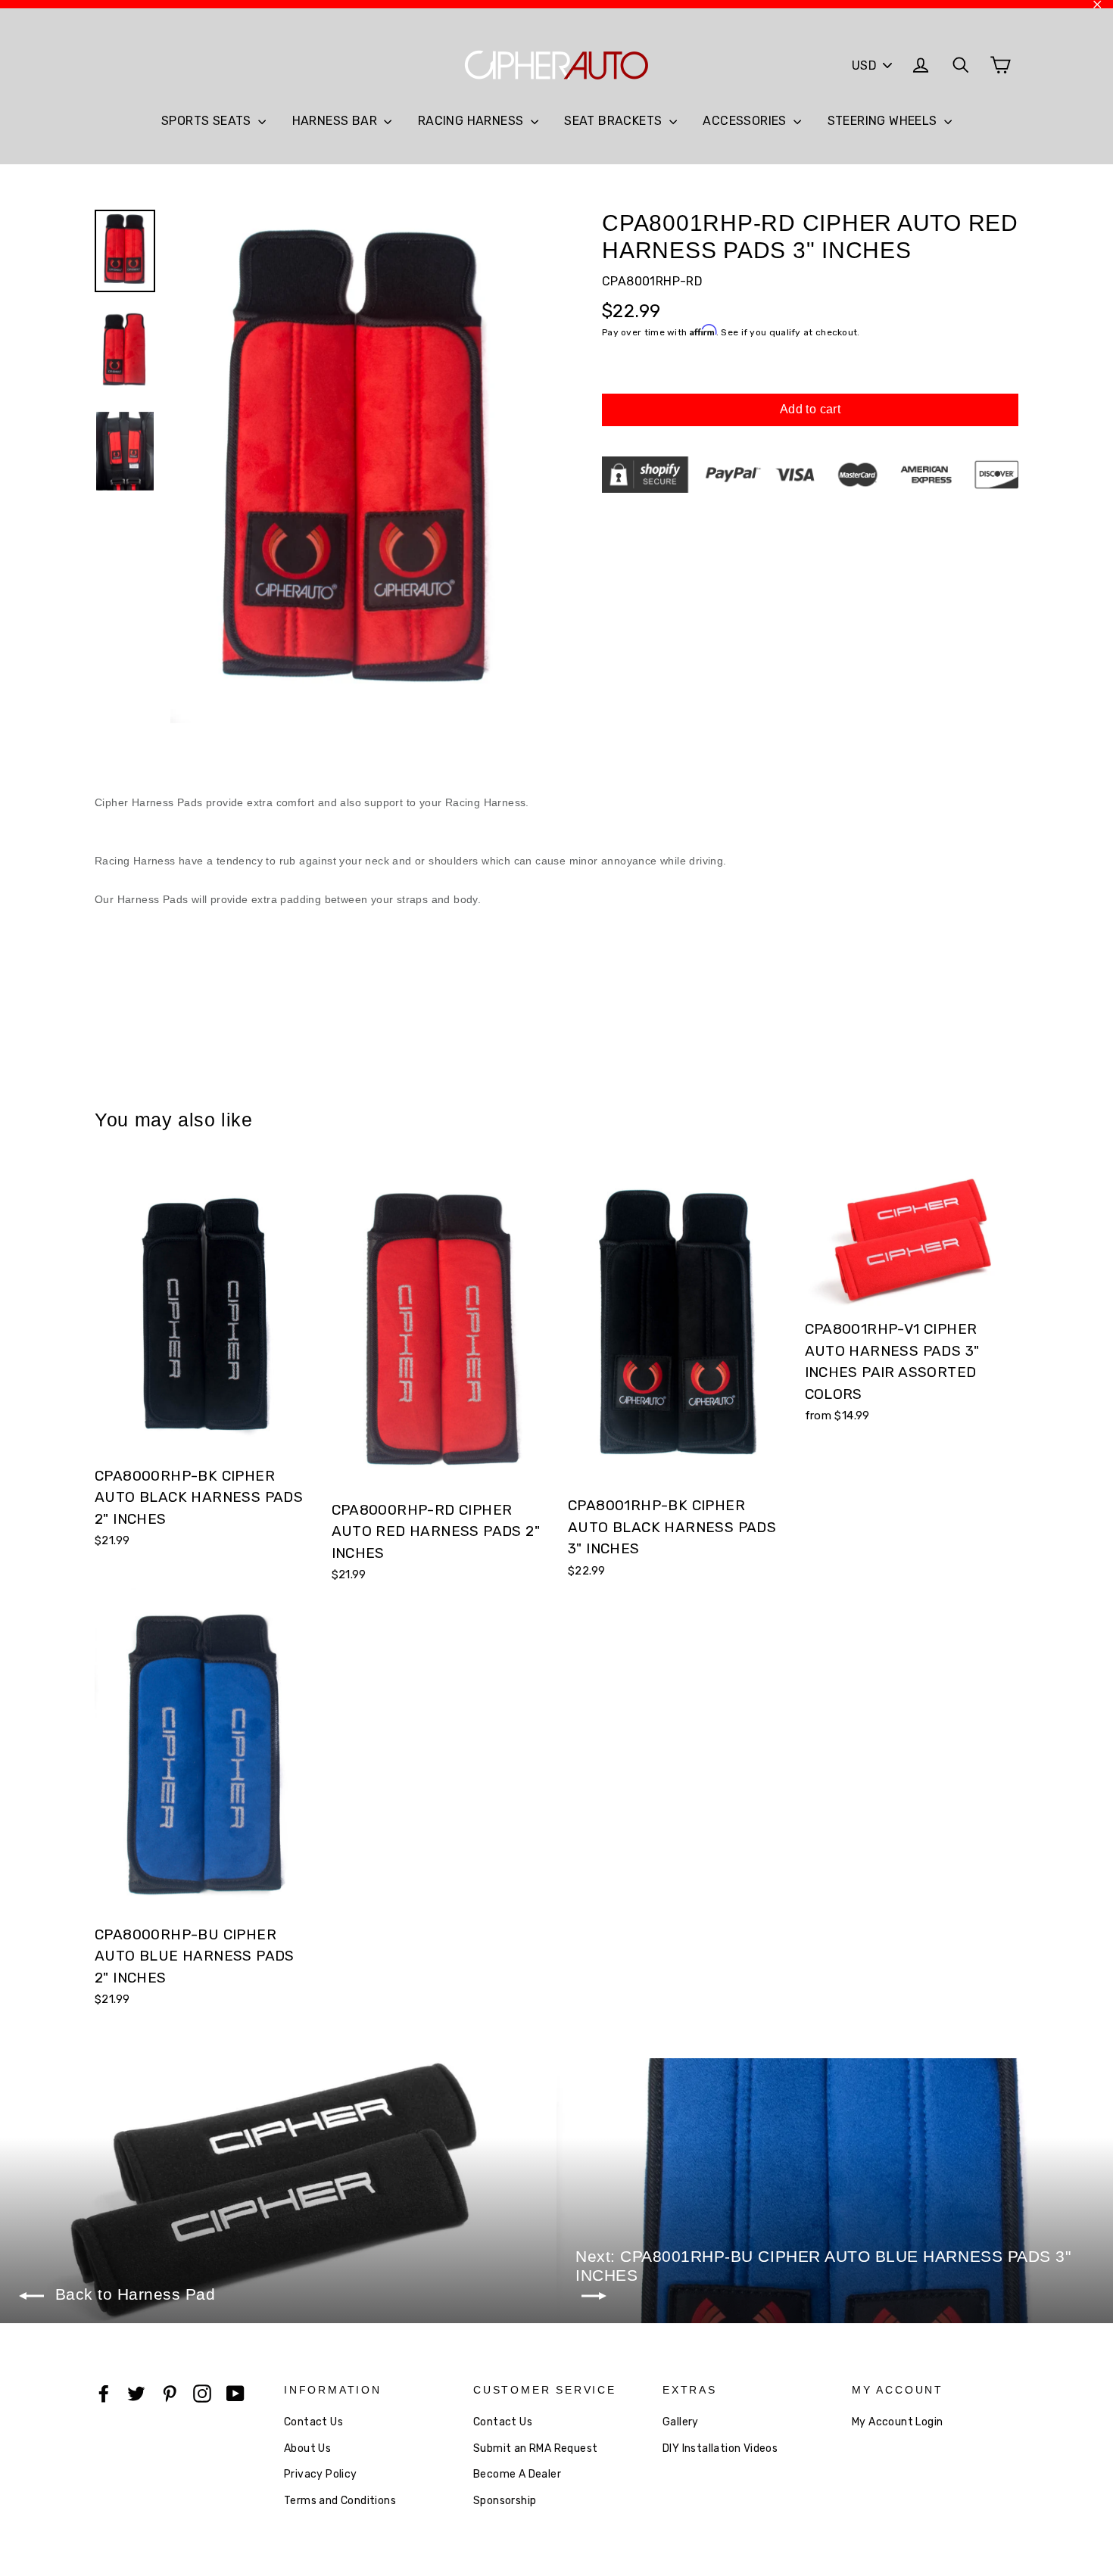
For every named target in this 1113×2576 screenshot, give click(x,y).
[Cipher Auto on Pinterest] (170, 2394)
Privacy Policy (321, 2474)
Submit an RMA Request (535, 2448)
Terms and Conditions (340, 2501)
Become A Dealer (517, 2474)
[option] (358, 467)
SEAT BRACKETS (615, 121)
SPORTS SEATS (208, 121)
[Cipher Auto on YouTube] (235, 2394)
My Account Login (897, 2422)
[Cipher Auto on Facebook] (104, 2394)
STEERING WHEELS (884, 121)
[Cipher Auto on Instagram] (202, 2394)
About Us (307, 2448)
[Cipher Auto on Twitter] (136, 2394)
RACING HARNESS (472, 121)
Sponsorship (505, 2501)
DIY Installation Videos (720, 2448)
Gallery (681, 2422)
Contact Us (313, 2422)
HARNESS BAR (337, 121)
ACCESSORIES (746, 121)
